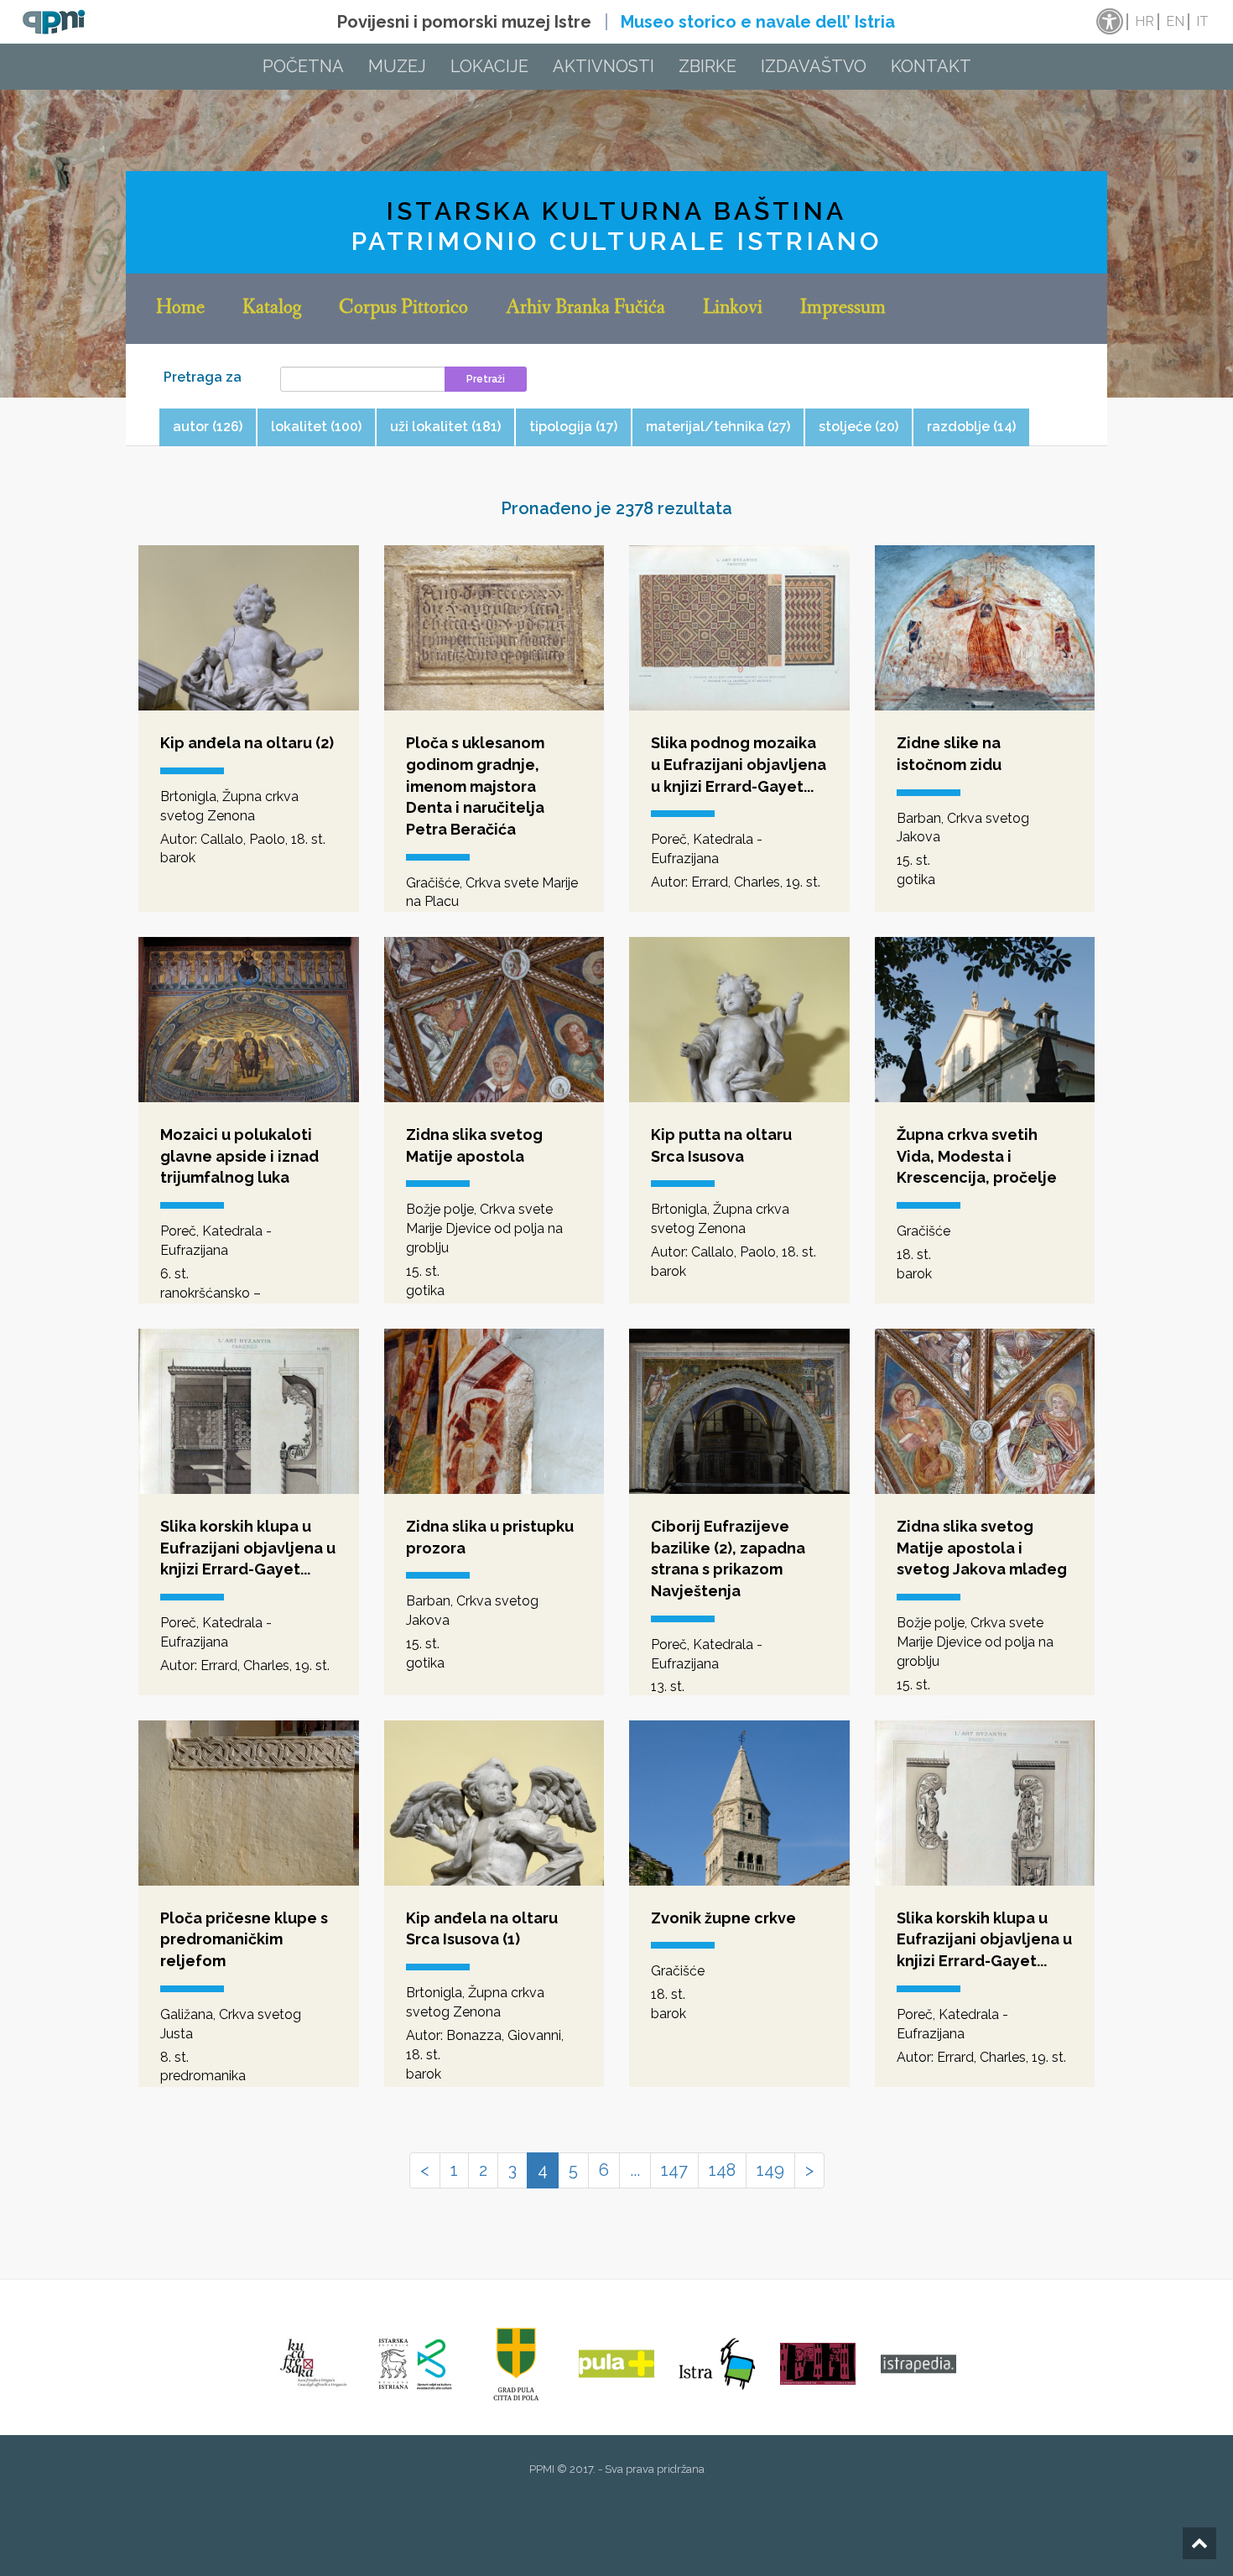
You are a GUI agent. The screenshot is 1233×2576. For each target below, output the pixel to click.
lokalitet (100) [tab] (316, 427)
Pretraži (486, 379)
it (1202, 21)
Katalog (272, 309)
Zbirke (708, 66)
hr (1145, 21)
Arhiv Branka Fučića (585, 309)
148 (722, 2170)
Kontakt (931, 66)
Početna (303, 66)
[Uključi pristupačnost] (1108, 22)
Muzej (397, 66)
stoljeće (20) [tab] (858, 427)
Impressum (843, 309)
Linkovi (733, 309)
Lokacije (489, 66)
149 (770, 2170)
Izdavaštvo (814, 66)
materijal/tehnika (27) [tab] (718, 427)
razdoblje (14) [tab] (971, 427)
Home (180, 309)
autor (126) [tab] (208, 427)
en (1175, 21)
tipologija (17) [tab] (573, 427)
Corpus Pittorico (403, 309)
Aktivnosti (603, 66)
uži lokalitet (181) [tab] (445, 427)
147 (674, 2170)
